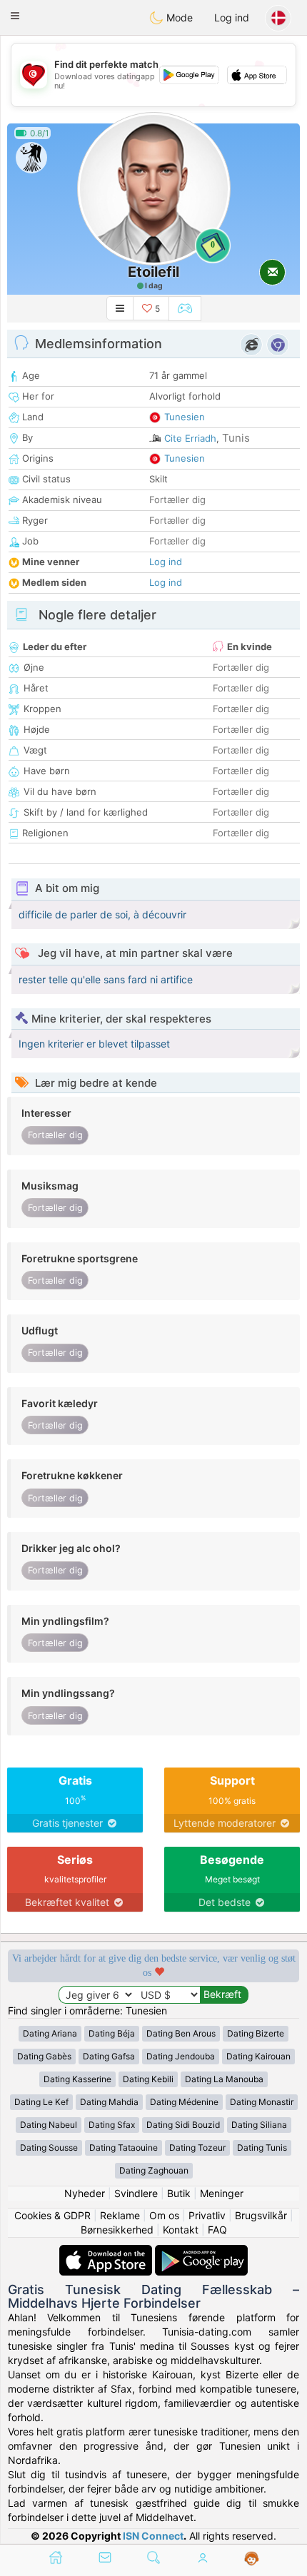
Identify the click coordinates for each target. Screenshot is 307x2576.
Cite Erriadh (190, 438)
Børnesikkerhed (117, 2230)
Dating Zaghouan (154, 2170)
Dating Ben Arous (181, 2033)
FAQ (217, 2230)
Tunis (236, 438)
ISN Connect (153, 2536)
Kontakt (181, 2230)
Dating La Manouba (224, 2079)
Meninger (222, 2193)
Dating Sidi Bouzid (183, 2125)
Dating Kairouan (258, 2056)
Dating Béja (112, 2033)
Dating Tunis (262, 2147)
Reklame (120, 2215)
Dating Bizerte (256, 2033)
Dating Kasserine (77, 2079)
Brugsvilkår (261, 2215)
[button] (15, 16)
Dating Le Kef (41, 2102)
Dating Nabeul (49, 2125)
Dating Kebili (148, 2079)
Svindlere (136, 2193)
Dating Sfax (112, 2125)
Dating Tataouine (124, 2147)
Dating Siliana (259, 2125)
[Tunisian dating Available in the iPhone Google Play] (201, 2252)
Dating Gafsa (109, 2056)
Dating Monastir (262, 2102)
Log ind (232, 17)
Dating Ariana (50, 2033)
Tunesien (185, 417)
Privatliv (207, 2215)
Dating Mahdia (109, 2102)
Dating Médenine (184, 2102)
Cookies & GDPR (52, 2215)
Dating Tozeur (197, 2147)
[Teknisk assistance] (252, 2559)
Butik (179, 2193)
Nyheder (85, 2193)
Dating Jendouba (181, 2056)
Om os (164, 2215)
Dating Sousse (49, 2147)
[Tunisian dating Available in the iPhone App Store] (107, 2252)
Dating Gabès (44, 2056)
